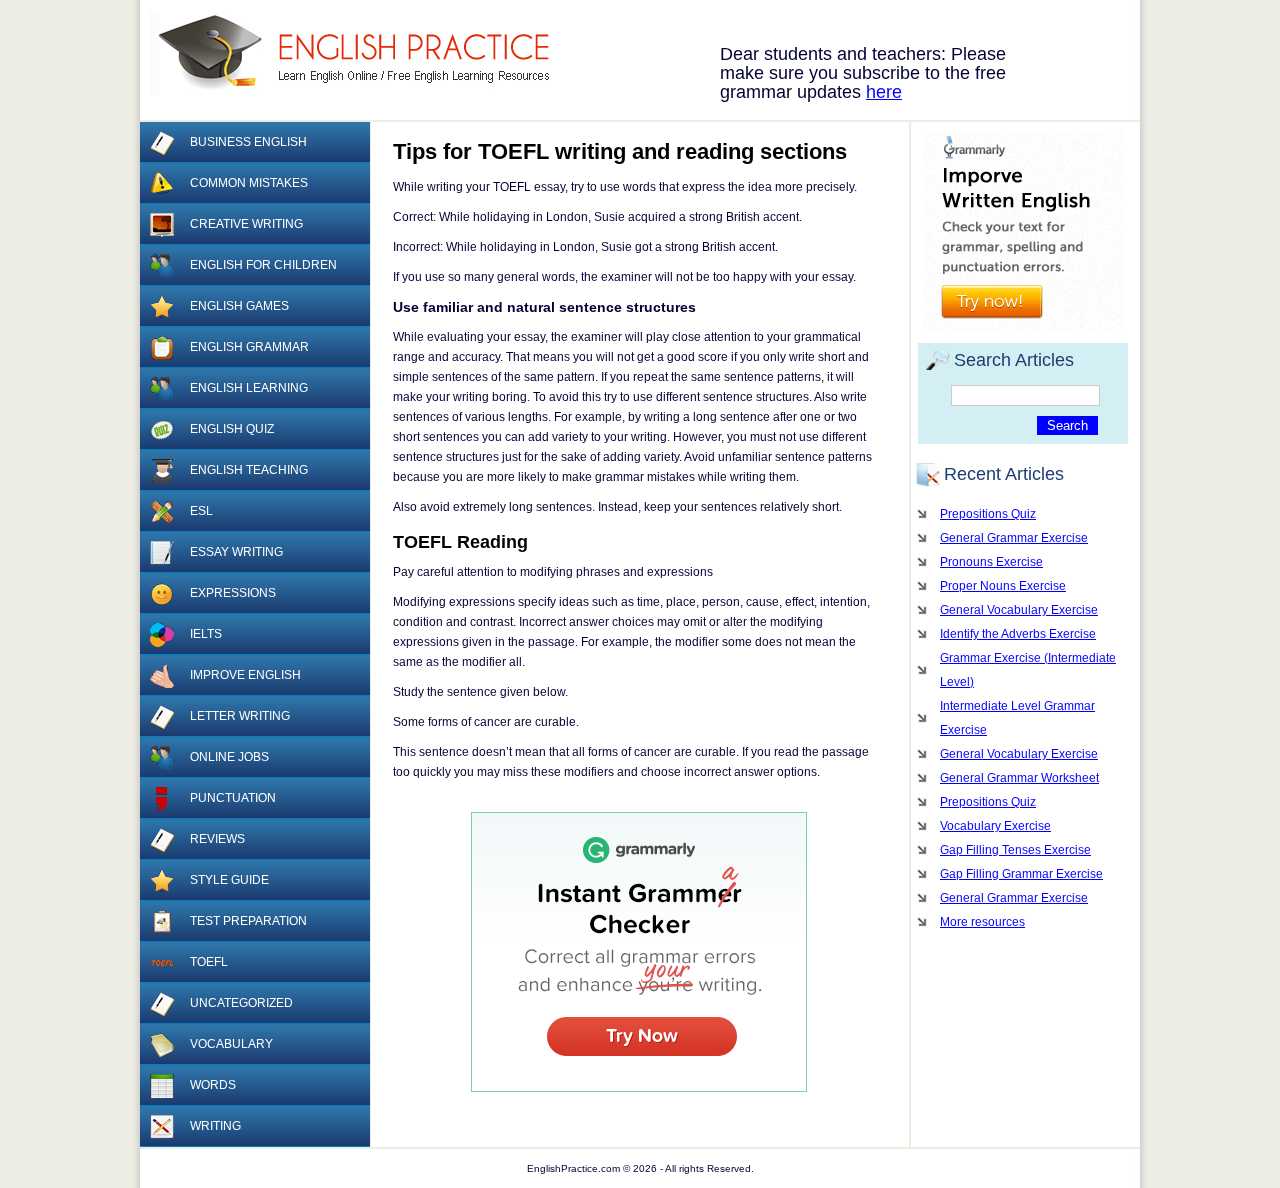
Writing (215, 1126)
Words (213, 1085)
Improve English (245, 675)
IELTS (206, 634)
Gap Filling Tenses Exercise (1015, 850)
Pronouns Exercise (991, 562)
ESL (201, 511)
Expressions (233, 593)
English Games (239, 306)
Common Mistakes (249, 183)
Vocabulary (231, 1044)
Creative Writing (246, 224)
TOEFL (209, 962)
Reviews (217, 839)
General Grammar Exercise (1014, 538)
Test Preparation (248, 921)
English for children (263, 265)
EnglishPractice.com (362, 53)
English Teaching (249, 470)
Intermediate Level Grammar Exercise (1017, 718)
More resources (982, 922)
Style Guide (229, 880)
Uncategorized (241, 1003)
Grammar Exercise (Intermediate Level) (1028, 670)
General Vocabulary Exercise (1019, 610)
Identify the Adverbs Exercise (1018, 634)
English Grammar (249, 347)
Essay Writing (236, 552)
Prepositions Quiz (988, 514)
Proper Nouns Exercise (1003, 586)
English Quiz (232, 429)
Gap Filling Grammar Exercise (1021, 874)
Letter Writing (240, 716)
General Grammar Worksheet (1019, 778)
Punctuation (233, 798)
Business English (248, 142)
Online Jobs (229, 757)
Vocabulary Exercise (995, 826)
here (884, 92)
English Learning (249, 388)
